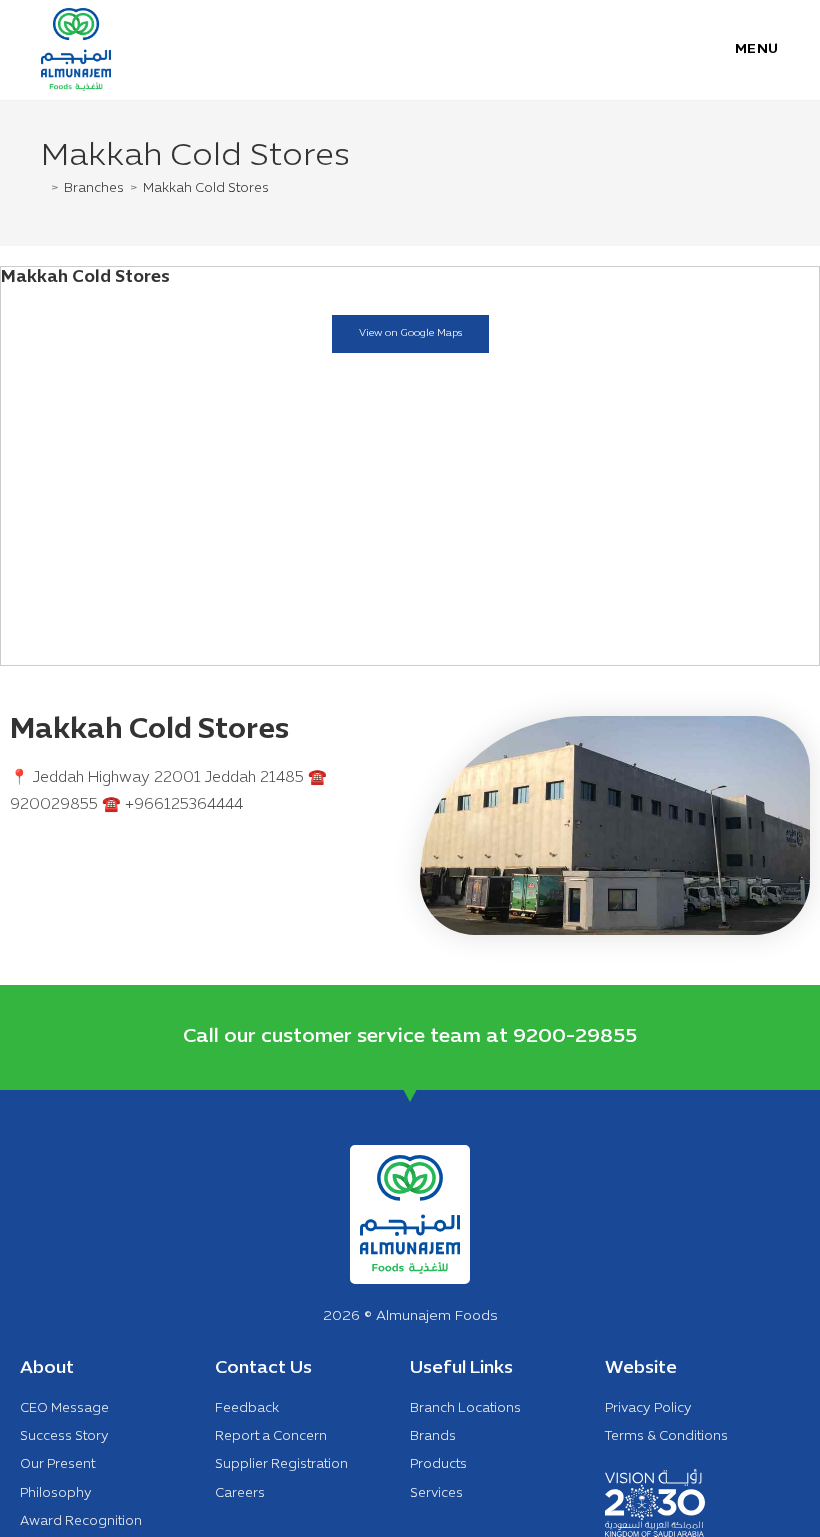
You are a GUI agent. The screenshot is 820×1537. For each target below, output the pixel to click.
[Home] (43, 189)
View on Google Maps (410, 333)
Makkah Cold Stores (206, 189)
